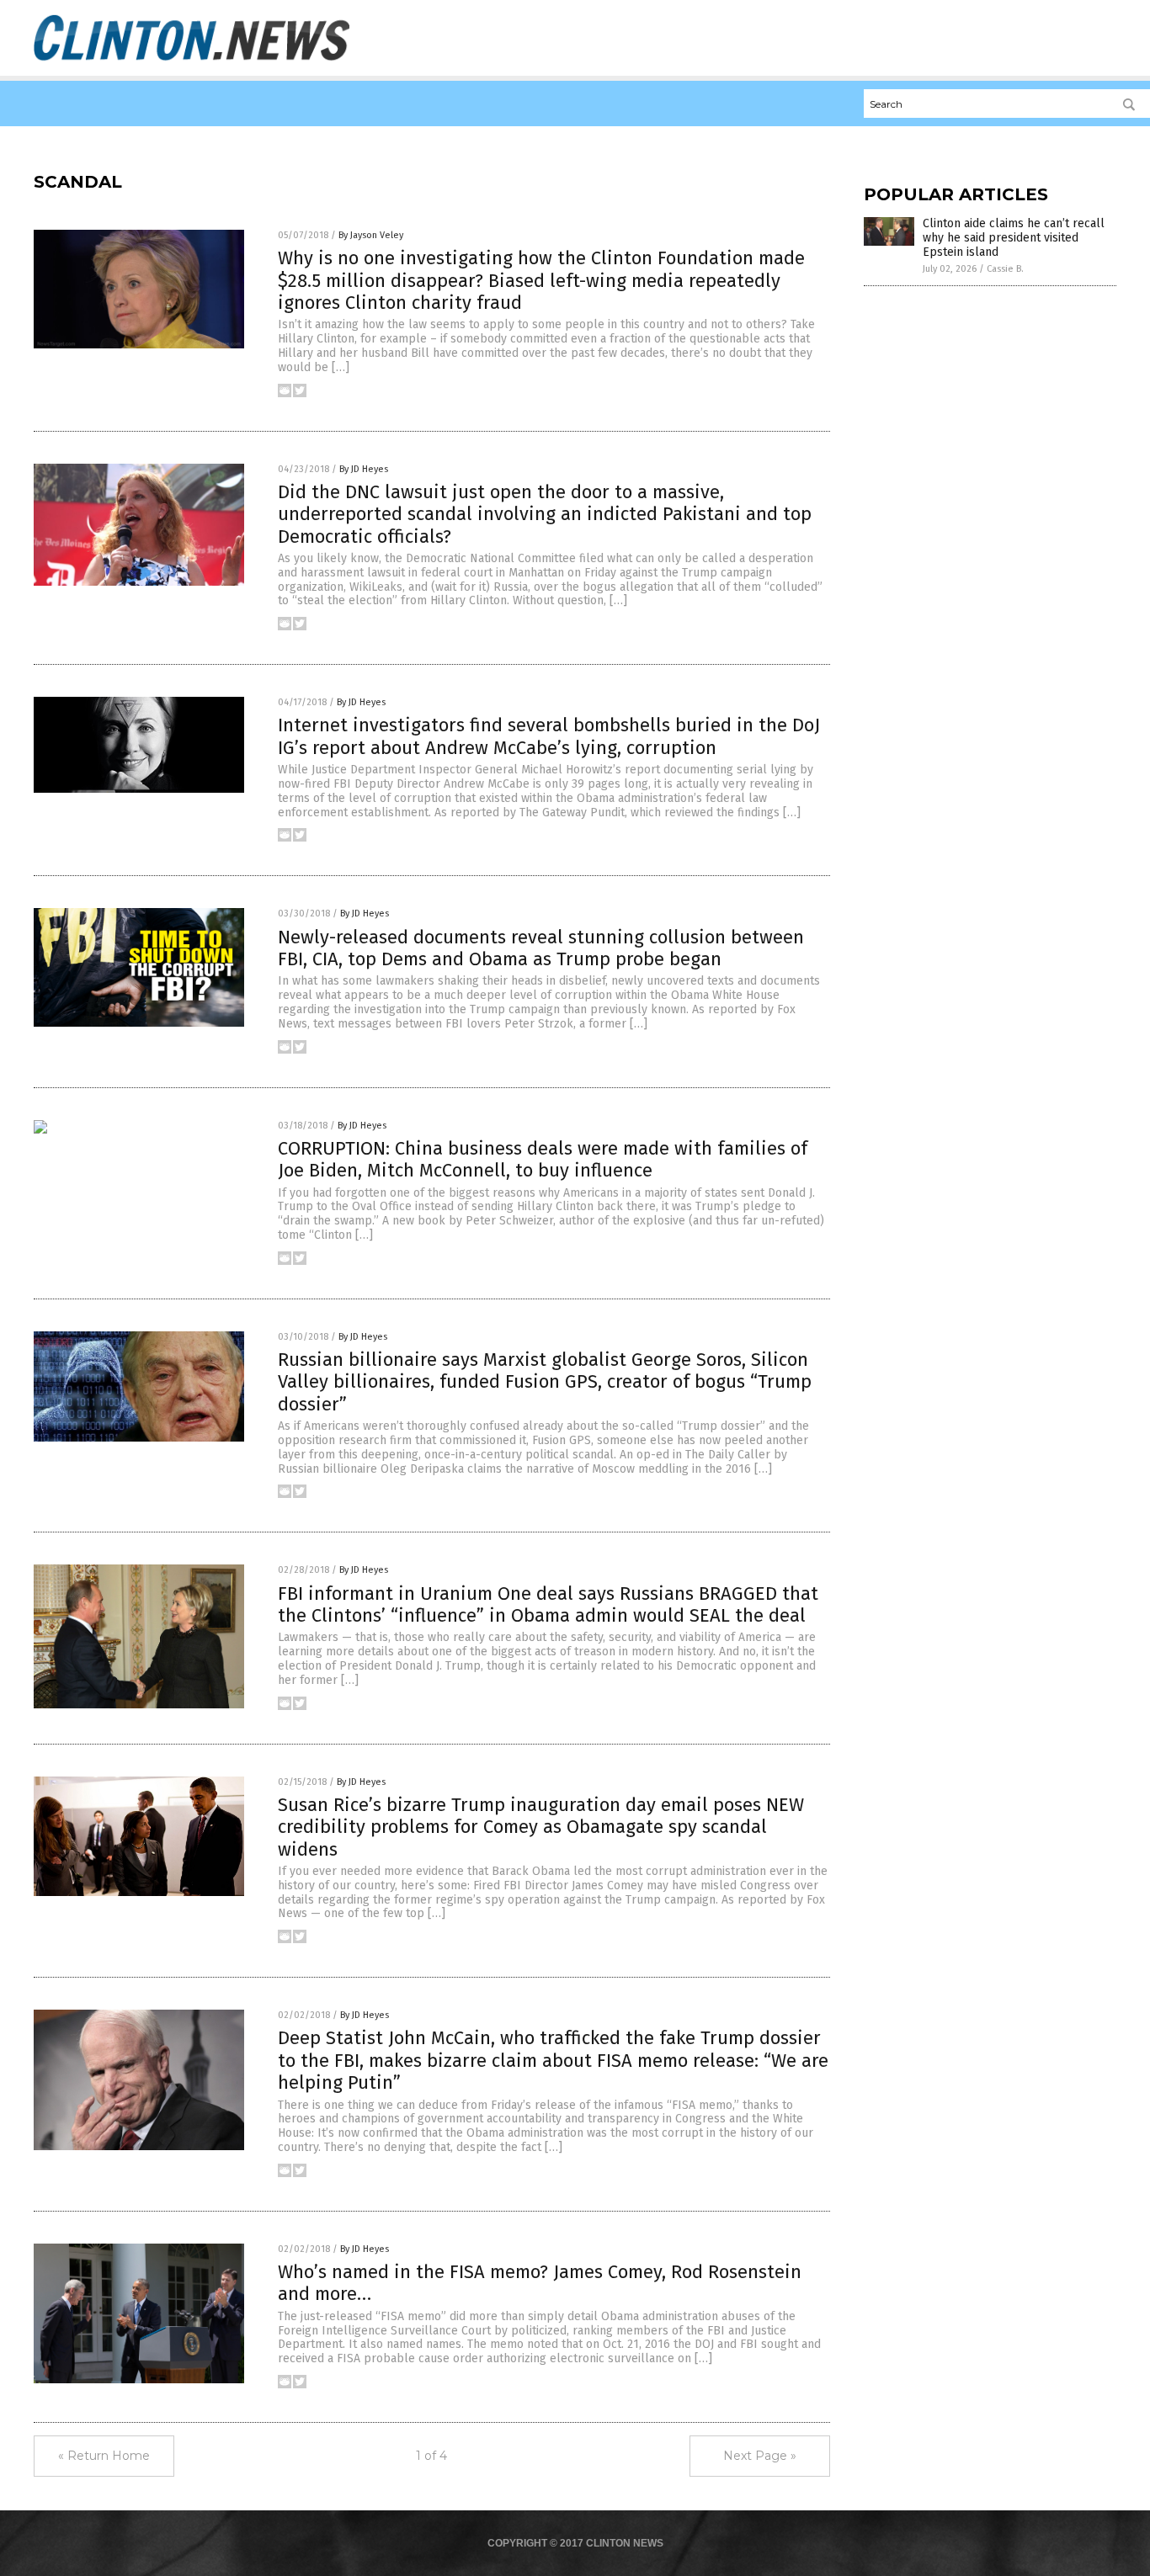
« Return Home (104, 2456)
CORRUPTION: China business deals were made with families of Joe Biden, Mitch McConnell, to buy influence (543, 1159)
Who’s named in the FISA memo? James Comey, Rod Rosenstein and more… (540, 2283)
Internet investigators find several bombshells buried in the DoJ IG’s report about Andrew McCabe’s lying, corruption (549, 736)
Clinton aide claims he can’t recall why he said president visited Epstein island (1014, 238)
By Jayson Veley (371, 235)
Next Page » (760, 2456)
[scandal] (192, 60)
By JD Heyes (364, 469)
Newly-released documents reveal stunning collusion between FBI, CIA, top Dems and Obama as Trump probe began (541, 948)
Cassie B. (1005, 269)
